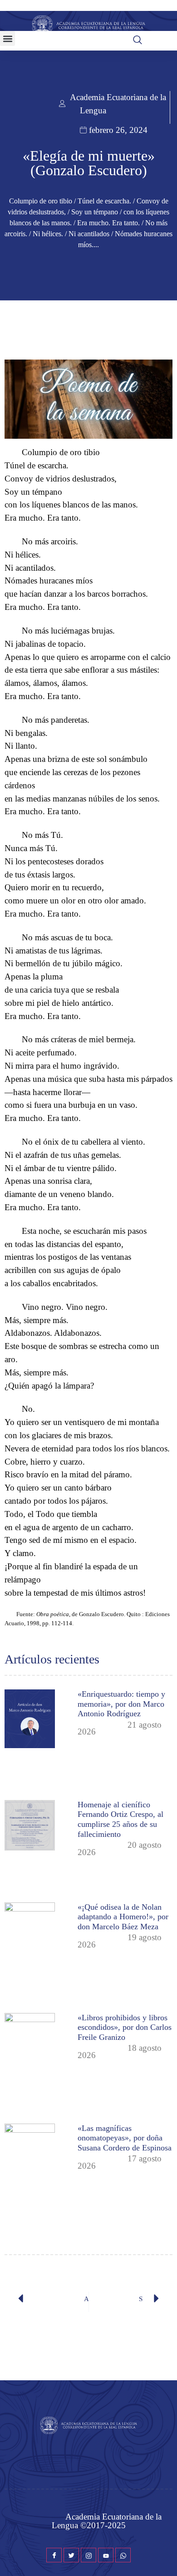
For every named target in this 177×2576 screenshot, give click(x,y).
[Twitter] (71, 2555)
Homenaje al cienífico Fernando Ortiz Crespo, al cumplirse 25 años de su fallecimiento (120, 1819)
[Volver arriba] (166, 2556)
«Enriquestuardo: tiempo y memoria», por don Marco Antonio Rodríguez (121, 1704)
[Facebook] (54, 2555)
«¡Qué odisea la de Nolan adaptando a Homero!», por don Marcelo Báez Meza (123, 1917)
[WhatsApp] (123, 2555)
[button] (7, 38)
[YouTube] (106, 2555)
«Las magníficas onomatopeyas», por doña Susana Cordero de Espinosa (125, 2138)
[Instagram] (88, 2555)
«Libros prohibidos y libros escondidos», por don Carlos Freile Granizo (125, 2027)
